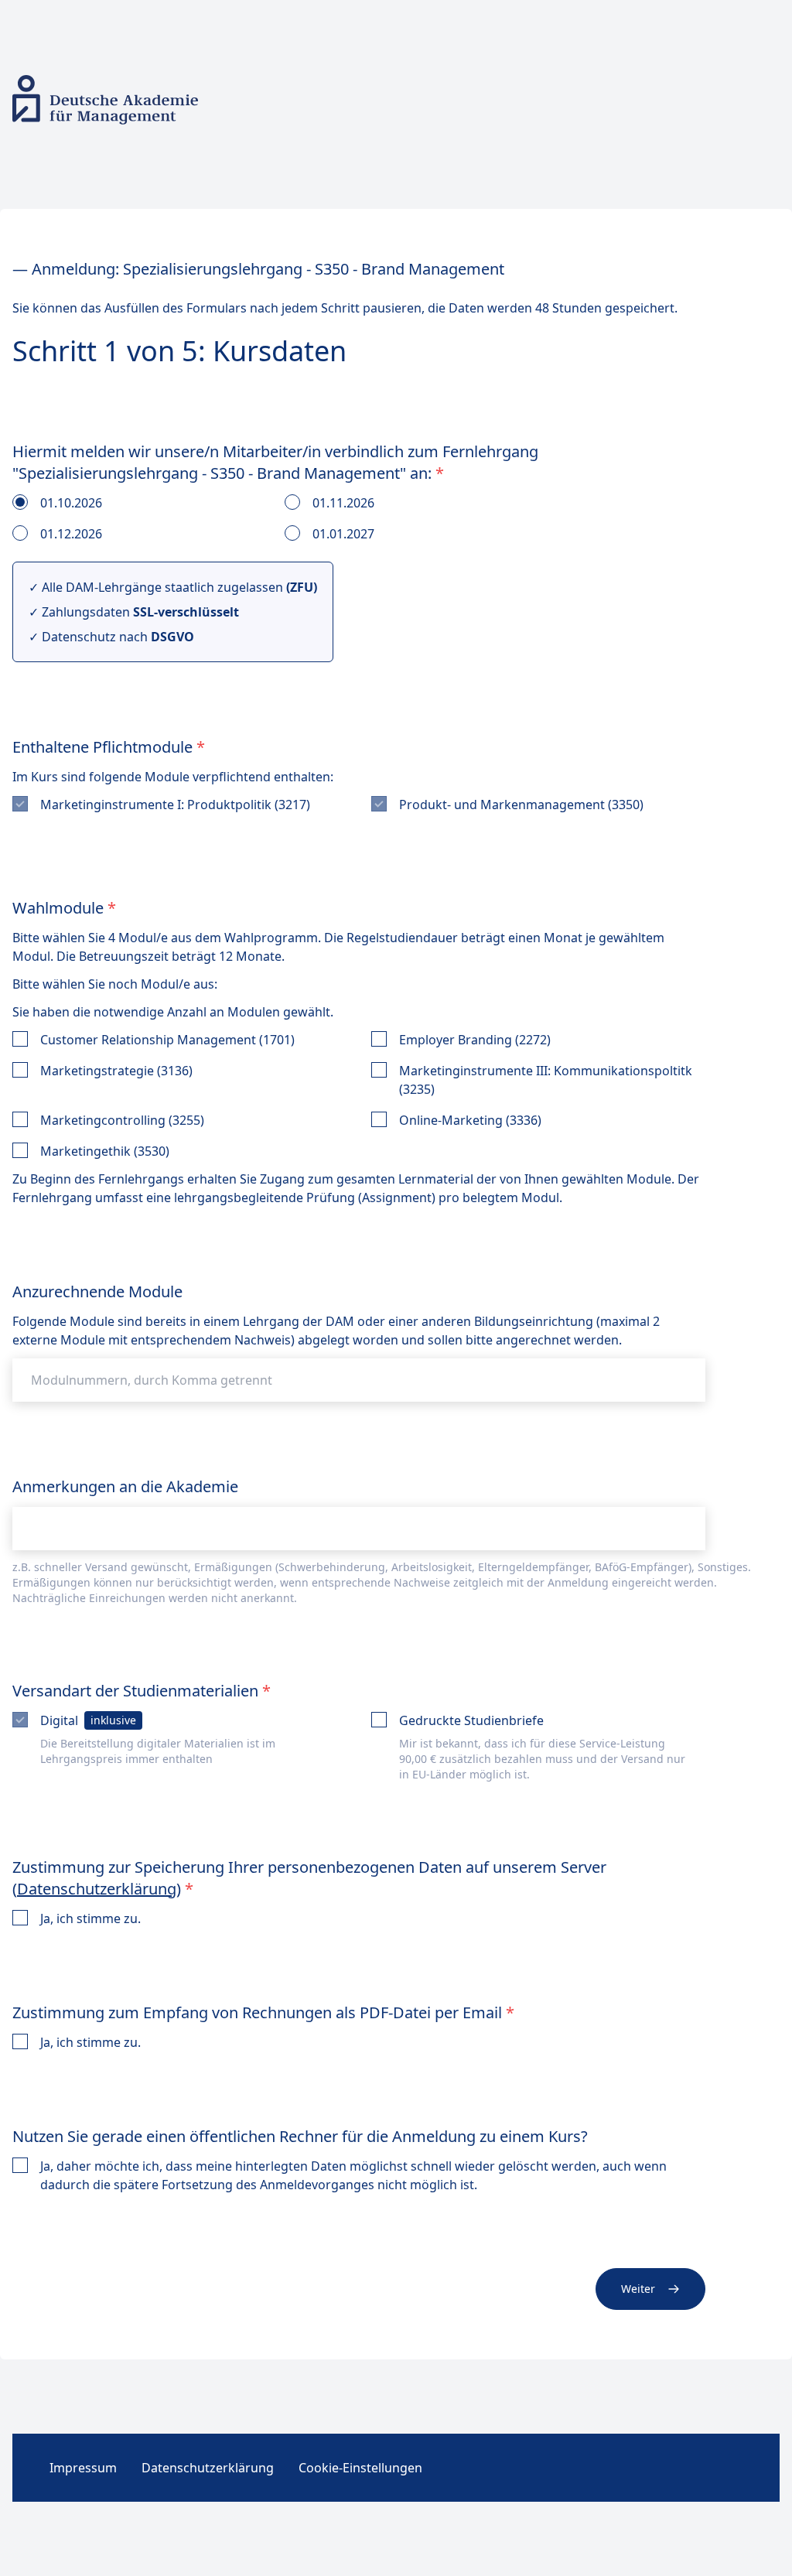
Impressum (83, 2468)
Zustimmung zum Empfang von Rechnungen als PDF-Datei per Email (263, 2012)
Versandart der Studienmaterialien (142, 1691)
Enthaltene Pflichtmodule (109, 747)
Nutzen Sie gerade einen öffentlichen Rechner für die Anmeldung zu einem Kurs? (300, 2136)
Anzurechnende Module (97, 1291)
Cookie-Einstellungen (360, 2468)
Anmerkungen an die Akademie (125, 1486)
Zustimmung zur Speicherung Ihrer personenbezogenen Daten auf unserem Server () (309, 1878)
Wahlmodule (64, 908)
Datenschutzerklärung (97, 1889)
